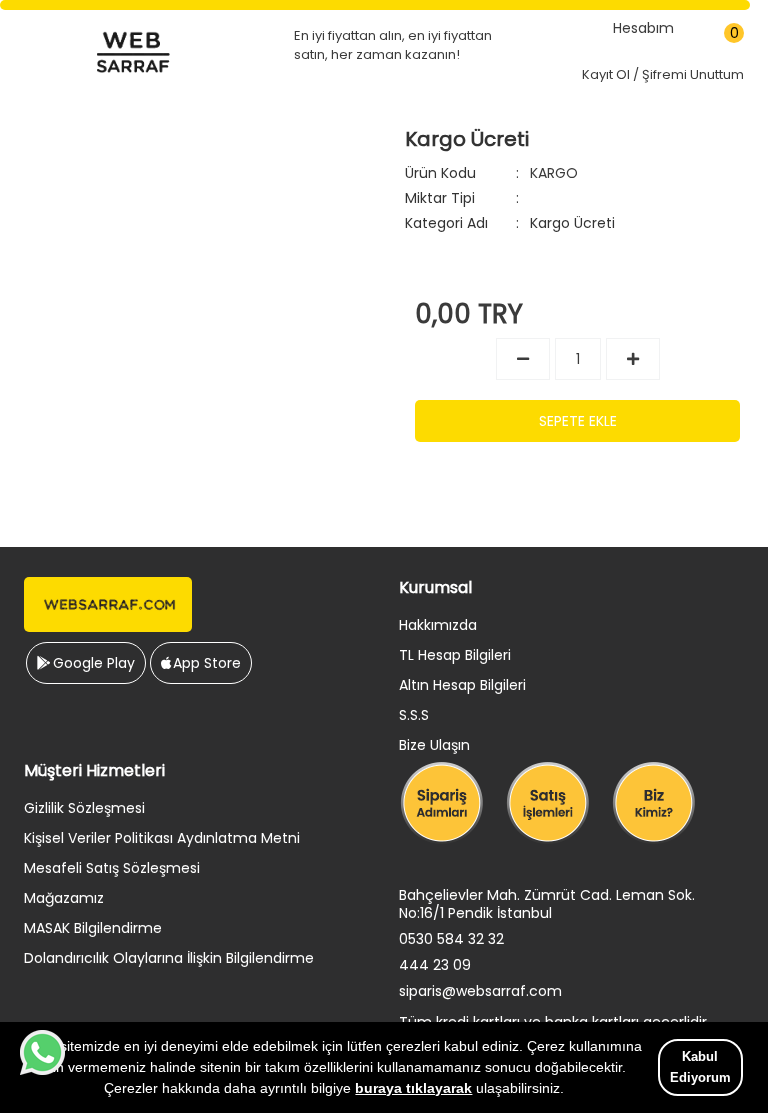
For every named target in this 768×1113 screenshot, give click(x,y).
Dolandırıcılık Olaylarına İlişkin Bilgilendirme (169, 958)
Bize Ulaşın (434, 745)
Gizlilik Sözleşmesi (84, 808)
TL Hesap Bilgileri (455, 655)
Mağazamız (64, 898)
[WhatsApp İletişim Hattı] (42, 1070)
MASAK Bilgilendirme (93, 928)
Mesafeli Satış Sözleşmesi (112, 868)
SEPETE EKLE (578, 421)
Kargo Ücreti (572, 223)
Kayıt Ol (606, 74)
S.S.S (414, 715)
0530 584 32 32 (451, 939)
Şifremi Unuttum (693, 74)
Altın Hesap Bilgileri (462, 685)
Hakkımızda (438, 625)
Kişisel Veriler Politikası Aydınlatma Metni (162, 838)
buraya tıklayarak (413, 1088)
